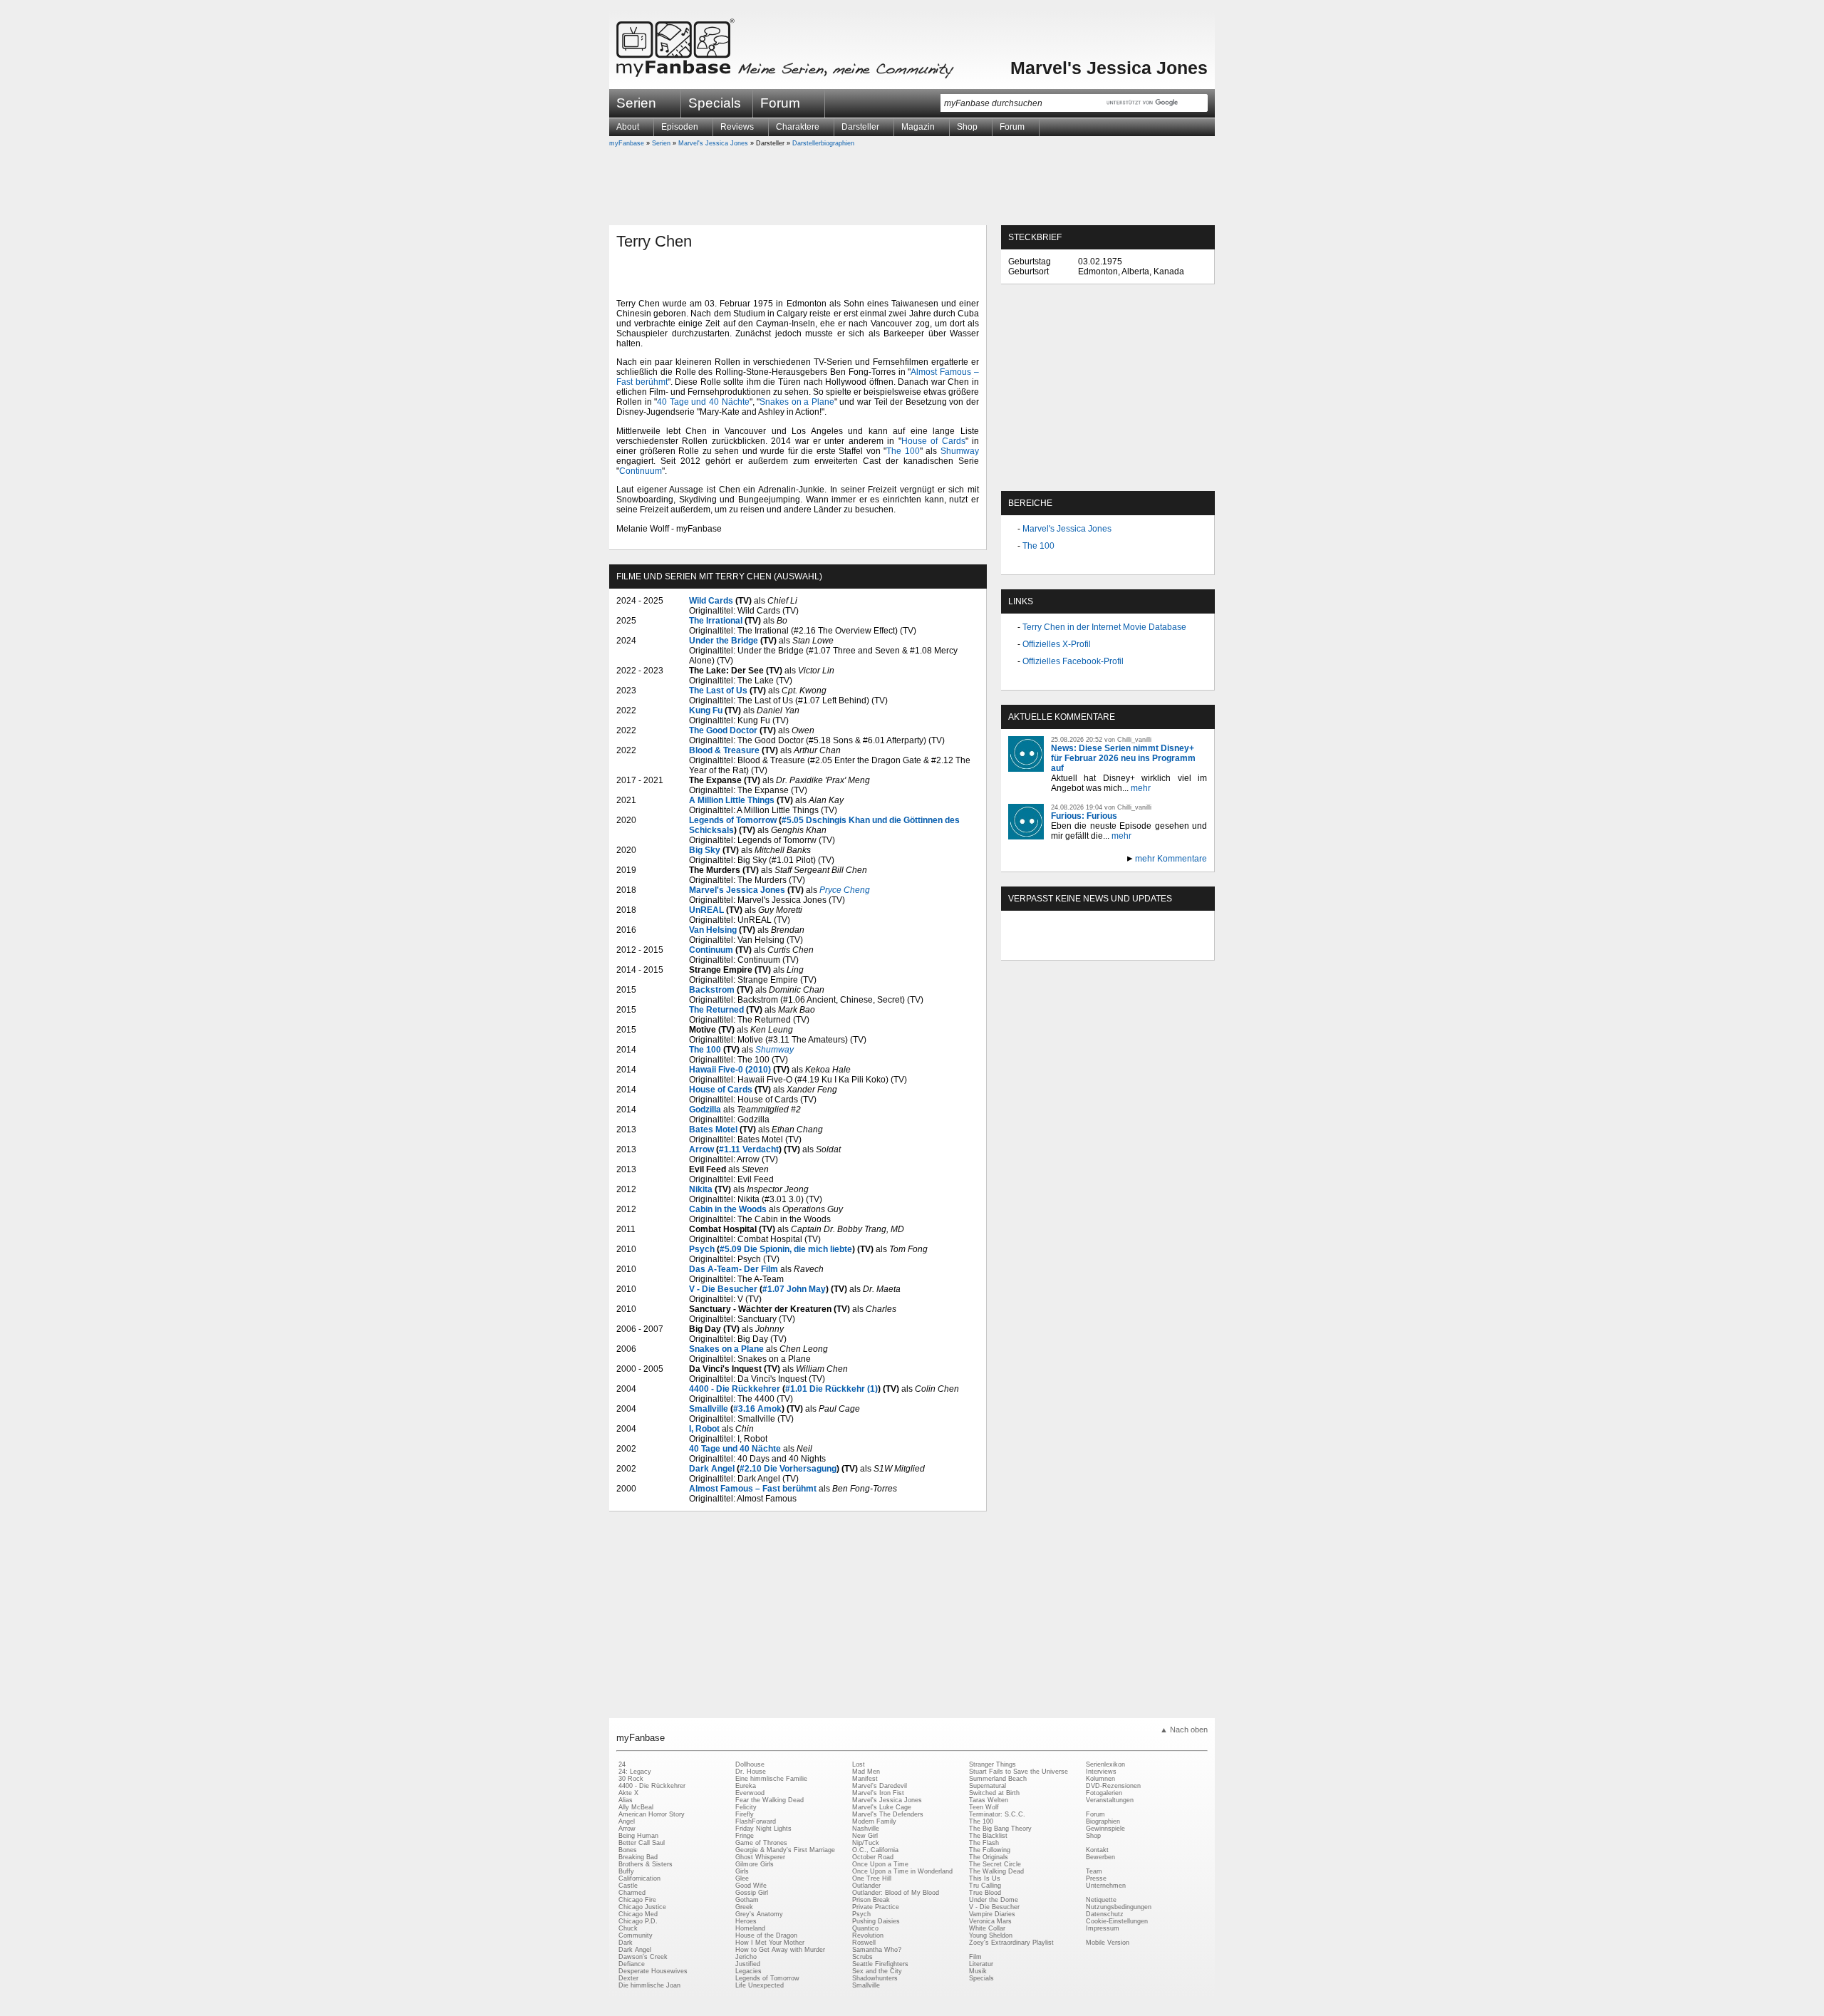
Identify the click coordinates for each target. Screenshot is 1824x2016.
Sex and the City (877, 1971)
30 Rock (631, 1779)
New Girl (865, 1836)
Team (1094, 1871)
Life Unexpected (760, 1985)
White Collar (987, 1928)
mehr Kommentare (1171, 859)
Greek (744, 1907)
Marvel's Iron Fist (878, 1793)
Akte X (628, 1793)
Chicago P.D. (638, 1921)
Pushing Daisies (876, 1921)
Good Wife (751, 1886)
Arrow (701, 1149)
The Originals (989, 1857)
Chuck (628, 1928)
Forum (780, 103)
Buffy (626, 1871)
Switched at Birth (994, 1793)
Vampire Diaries (992, 1914)
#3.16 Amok (757, 1409)
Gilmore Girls (755, 1864)
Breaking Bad (638, 1857)
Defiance (632, 1964)
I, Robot (704, 1429)
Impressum (1103, 1928)
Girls (742, 1871)
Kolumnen (1100, 1779)
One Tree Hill (872, 1878)
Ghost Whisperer (760, 1857)
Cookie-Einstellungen (1117, 1921)
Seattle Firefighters (880, 1964)
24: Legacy (635, 1772)
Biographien (1103, 1821)
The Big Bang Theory (1000, 1829)
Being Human (638, 1836)
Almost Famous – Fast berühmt (753, 1489)
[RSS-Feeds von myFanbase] (1042, 948)
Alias (626, 1800)
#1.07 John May (794, 1289)
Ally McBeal (636, 1807)
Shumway (960, 451)
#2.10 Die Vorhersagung (788, 1469)
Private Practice (876, 1907)
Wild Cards (711, 601)
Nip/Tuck (866, 1843)
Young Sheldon (991, 1935)
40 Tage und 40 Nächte (703, 402)
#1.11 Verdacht (749, 1149)
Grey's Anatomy (759, 1914)
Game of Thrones (761, 1843)
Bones (628, 1850)
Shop (1093, 1836)
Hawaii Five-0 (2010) (730, 1070)
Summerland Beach (998, 1779)
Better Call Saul (642, 1843)
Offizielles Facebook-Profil (1073, 661)
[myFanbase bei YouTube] (1173, 948)
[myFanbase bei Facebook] (1075, 948)
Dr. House (751, 1772)
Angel (627, 1821)
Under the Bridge (724, 641)
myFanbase (627, 143)
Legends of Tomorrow (733, 820)
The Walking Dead (996, 1871)
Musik (978, 1971)
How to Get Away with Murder (780, 1950)
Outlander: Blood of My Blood (896, 1893)
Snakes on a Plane (797, 402)
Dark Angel (712, 1469)
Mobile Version (1108, 1943)
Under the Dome (994, 1900)
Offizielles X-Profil (1057, 644)
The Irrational (716, 621)
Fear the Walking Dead (769, 1800)
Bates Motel (713, 1130)
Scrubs (862, 1957)
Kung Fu (706, 710)
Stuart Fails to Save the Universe (1019, 1772)
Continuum (641, 471)
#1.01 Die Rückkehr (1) (831, 1389)
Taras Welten (989, 1800)
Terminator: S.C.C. (997, 1814)
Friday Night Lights (763, 1829)
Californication (639, 1878)
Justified (748, 1964)
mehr (1141, 788)
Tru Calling (985, 1886)
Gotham (747, 1900)
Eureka (746, 1786)
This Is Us (985, 1878)
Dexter (628, 1978)
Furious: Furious (1084, 816)
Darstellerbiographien (823, 143)
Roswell (864, 1943)
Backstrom (712, 990)
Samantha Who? (877, 1950)
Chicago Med (638, 1914)
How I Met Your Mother (770, 1943)
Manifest (865, 1779)
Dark (626, 1943)
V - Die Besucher (723, 1289)
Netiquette (1101, 1900)
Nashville (866, 1829)
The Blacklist (988, 1836)
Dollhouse (750, 1764)
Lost (859, 1764)
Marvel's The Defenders (888, 1814)
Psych (702, 1249)
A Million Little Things (732, 800)
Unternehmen (1106, 1886)
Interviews (1101, 1772)
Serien (661, 143)
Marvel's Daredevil (880, 1786)
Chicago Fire (637, 1900)
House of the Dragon (766, 1935)
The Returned (716, 1010)
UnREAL (706, 910)
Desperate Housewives (653, 1971)
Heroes (746, 1921)
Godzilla (705, 1110)
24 (622, 1764)
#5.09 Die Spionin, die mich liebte (786, 1249)
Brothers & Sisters (646, 1864)
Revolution (868, 1935)
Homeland (750, 1928)
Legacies (748, 1971)
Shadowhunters (875, 1978)
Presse (1096, 1878)
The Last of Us (718, 691)
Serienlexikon (1105, 1764)
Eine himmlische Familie (771, 1779)
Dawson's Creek (643, 1957)
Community (636, 1935)
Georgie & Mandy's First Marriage (785, 1850)
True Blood (985, 1893)
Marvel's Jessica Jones (1109, 68)
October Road (873, 1857)
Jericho (746, 1957)
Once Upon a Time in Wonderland (902, 1871)
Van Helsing (713, 930)
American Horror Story (652, 1814)
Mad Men (866, 1772)
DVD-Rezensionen (1113, 1786)
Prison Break (871, 1900)
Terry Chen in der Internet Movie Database (1104, 627)
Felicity (746, 1807)
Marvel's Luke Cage (882, 1807)
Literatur (981, 1964)
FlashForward (756, 1821)
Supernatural (988, 1786)
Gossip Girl (752, 1893)
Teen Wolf (984, 1807)
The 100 (903, 451)
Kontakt (1097, 1850)
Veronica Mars (990, 1921)
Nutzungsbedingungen (1119, 1907)
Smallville (709, 1409)
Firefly (745, 1814)
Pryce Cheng (845, 890)
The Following (990, 1850)
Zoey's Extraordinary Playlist (1011, 1943)
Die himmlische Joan (649, 1985)
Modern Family (874, 1821)
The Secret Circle (995, 1864)
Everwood (750, 1793)
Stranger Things (993, 1764)
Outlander (866, 1886)
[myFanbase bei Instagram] (1141, 948)
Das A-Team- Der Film (734, 1269)
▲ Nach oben (1184, 1730)
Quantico (865, 1928)
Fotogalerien (1104, 1793)
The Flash (984, 1843)
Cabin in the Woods (728, 1209)
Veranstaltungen (1110, 1800)
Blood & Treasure (724, 750)
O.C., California (875, 1850)
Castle (628, 1886)
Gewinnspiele (1105, 1829)
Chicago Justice (642, 1907)
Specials (715, 103)
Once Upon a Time (880, 1864)
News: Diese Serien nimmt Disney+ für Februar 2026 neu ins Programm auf (1123, 758)
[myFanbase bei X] (1108, 948)
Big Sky (705, 850)
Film (975, 1957)
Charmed (632, 1893)
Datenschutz (1105, 1914)
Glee (742, 1878)
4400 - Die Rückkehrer (735, 1389)
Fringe (745, 1836)
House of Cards (933, 441)
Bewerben (1100, 1857)
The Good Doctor (723, 730)
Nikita (701, 1189)
